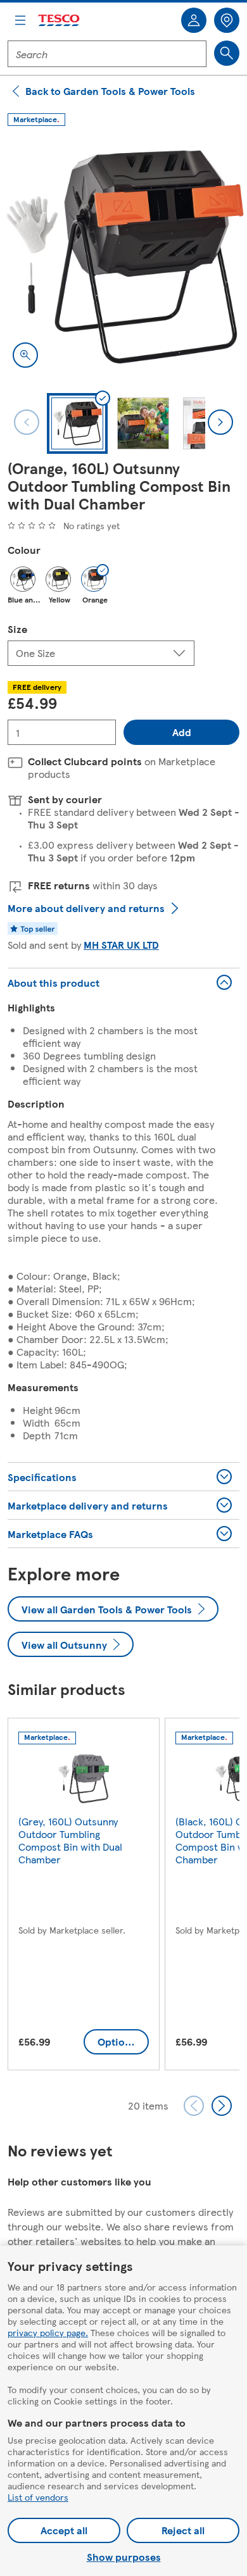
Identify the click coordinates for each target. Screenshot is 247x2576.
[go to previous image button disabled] (27, 422)
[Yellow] (58, 579)
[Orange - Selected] (94, 579)
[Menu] (20, 20)
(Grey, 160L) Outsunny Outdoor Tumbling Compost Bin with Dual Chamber (70, 1840)
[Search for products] (227, 53)
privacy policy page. (48, 2332)
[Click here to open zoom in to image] (25, 355)
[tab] (77, 423)
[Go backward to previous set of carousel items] (194, 2106)
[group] (84, 1897)
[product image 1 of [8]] (123, 257)
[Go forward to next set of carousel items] (222, 2106)
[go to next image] (220, 422)
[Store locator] (227, 20)
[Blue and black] (23, 579)
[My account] (194, 20)
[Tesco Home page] (60, 21)
